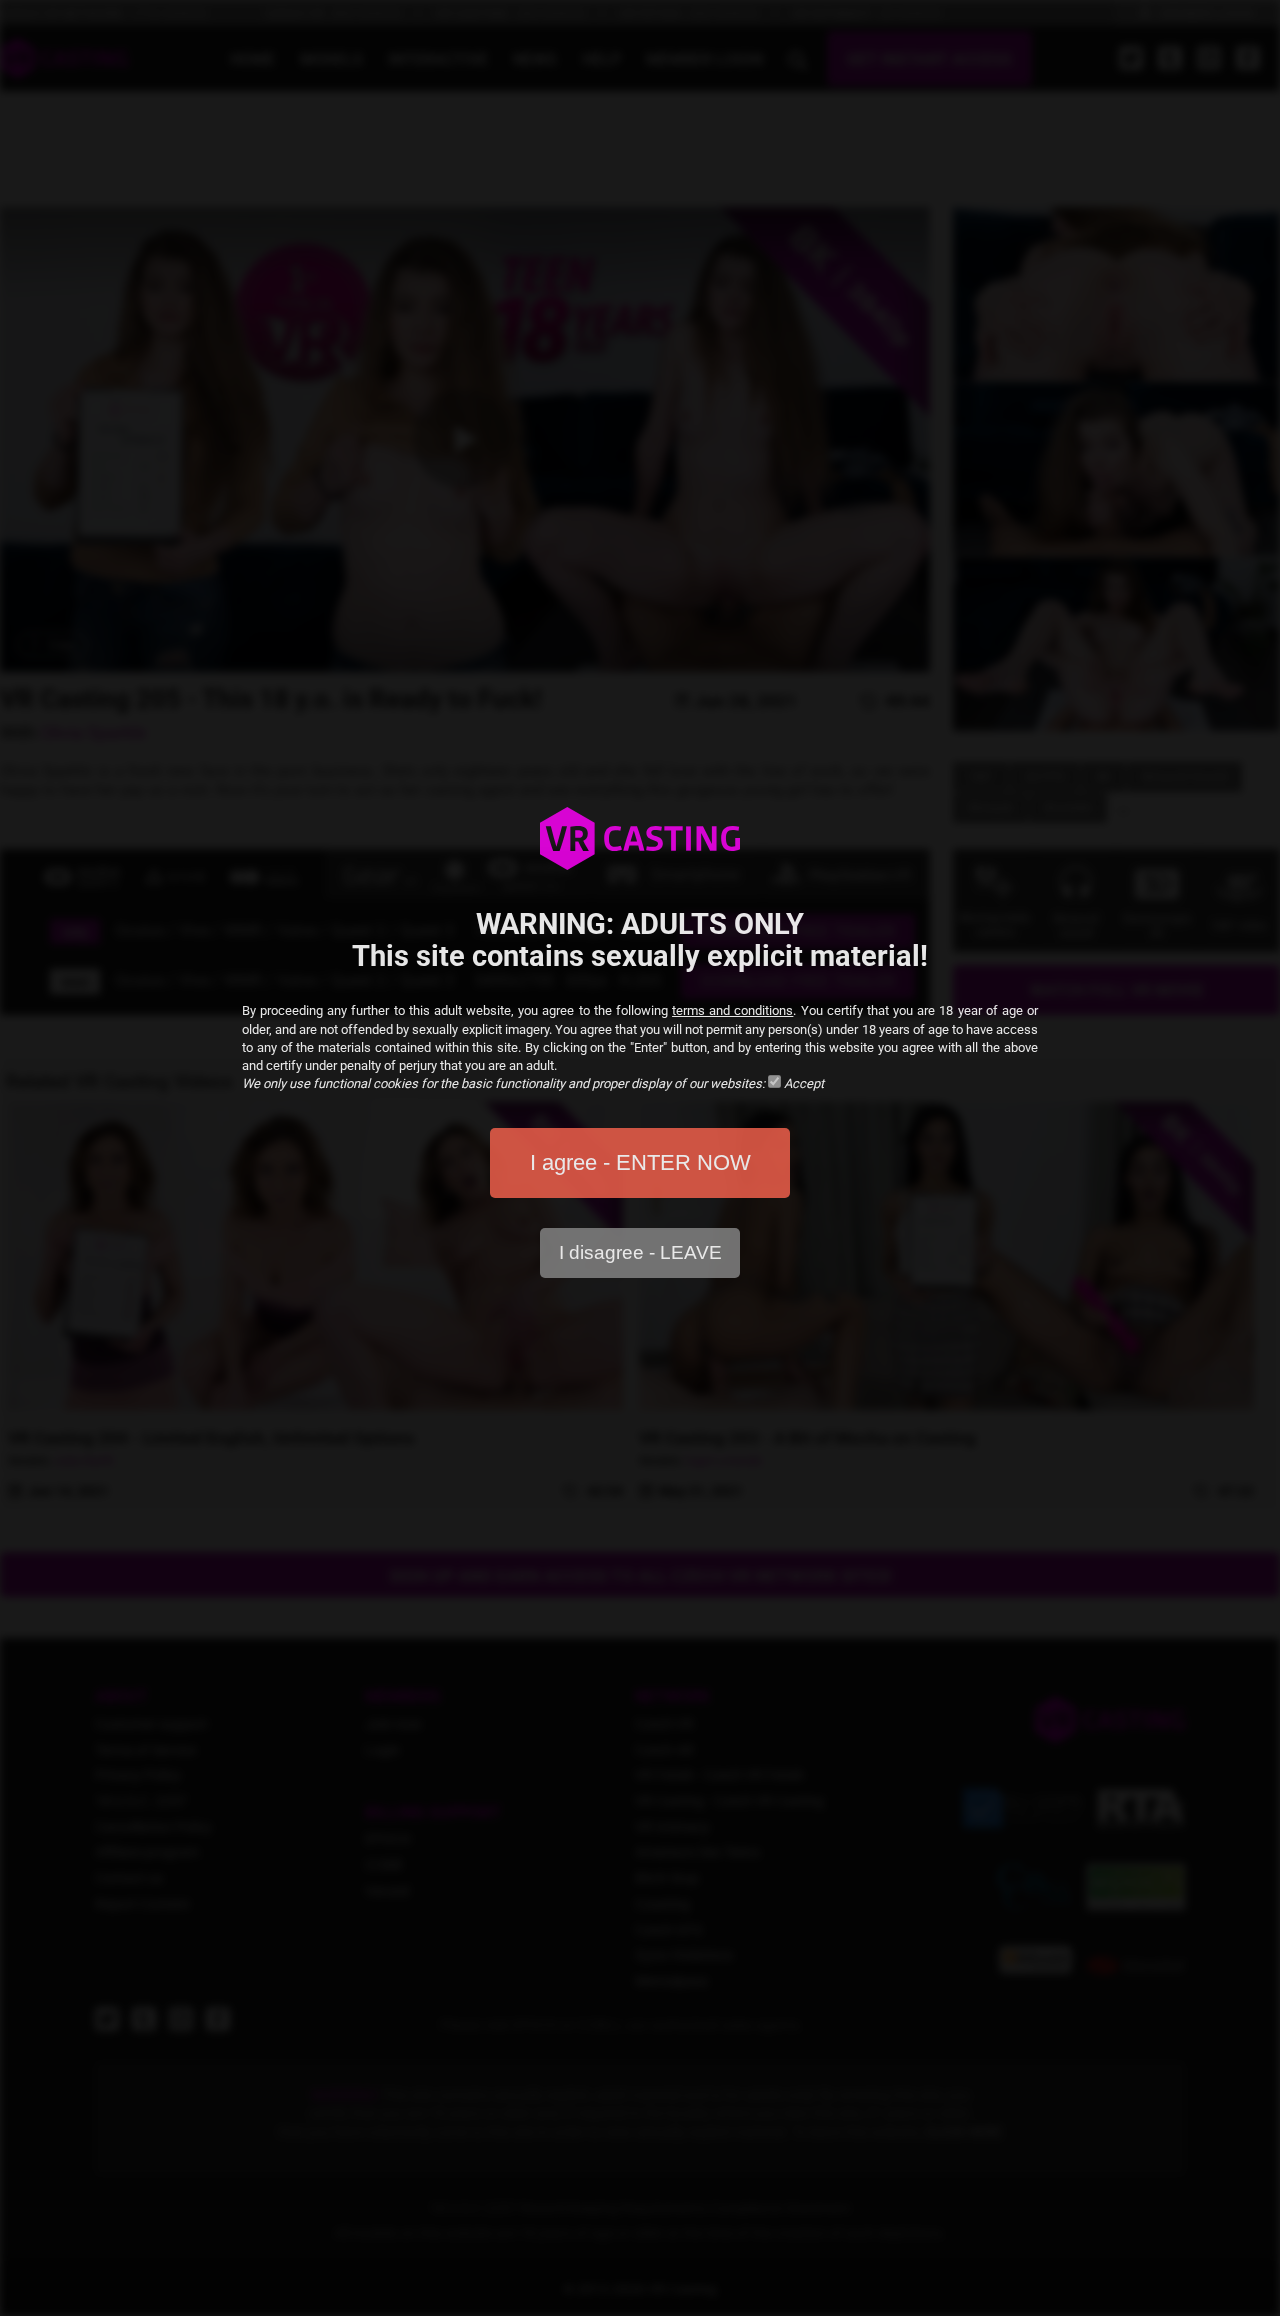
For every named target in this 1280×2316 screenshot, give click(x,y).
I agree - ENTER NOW (640, 1162)
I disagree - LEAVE (640, 1252)
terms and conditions (732, 1010)
